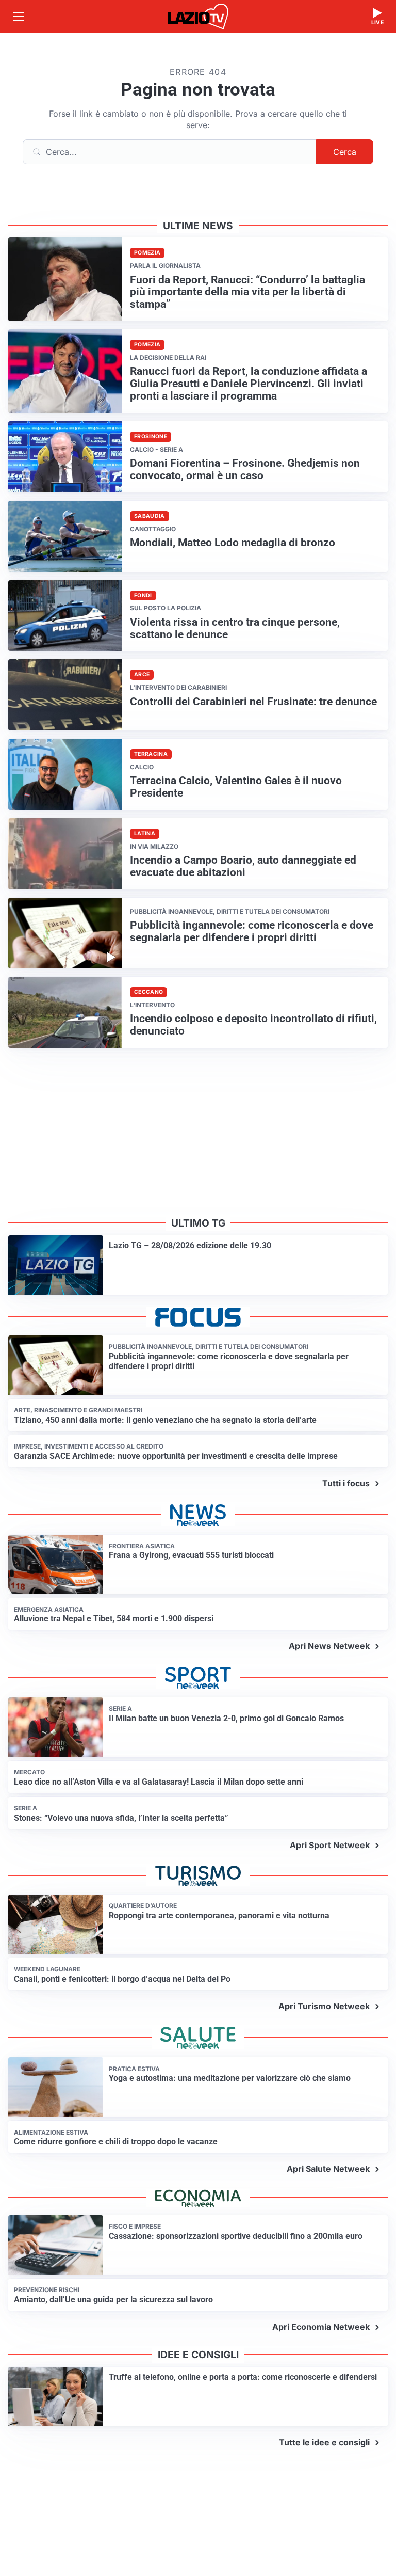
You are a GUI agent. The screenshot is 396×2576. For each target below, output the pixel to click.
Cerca (345, 152)
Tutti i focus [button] (346, 1483)
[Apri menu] (19, 17)
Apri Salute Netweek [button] (328, 2169)
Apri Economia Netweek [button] (321, 2327)
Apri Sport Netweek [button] (330, 1845)
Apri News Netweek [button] (329, 1646)
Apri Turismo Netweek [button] (324, 2006)
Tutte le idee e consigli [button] (324, 2442)
